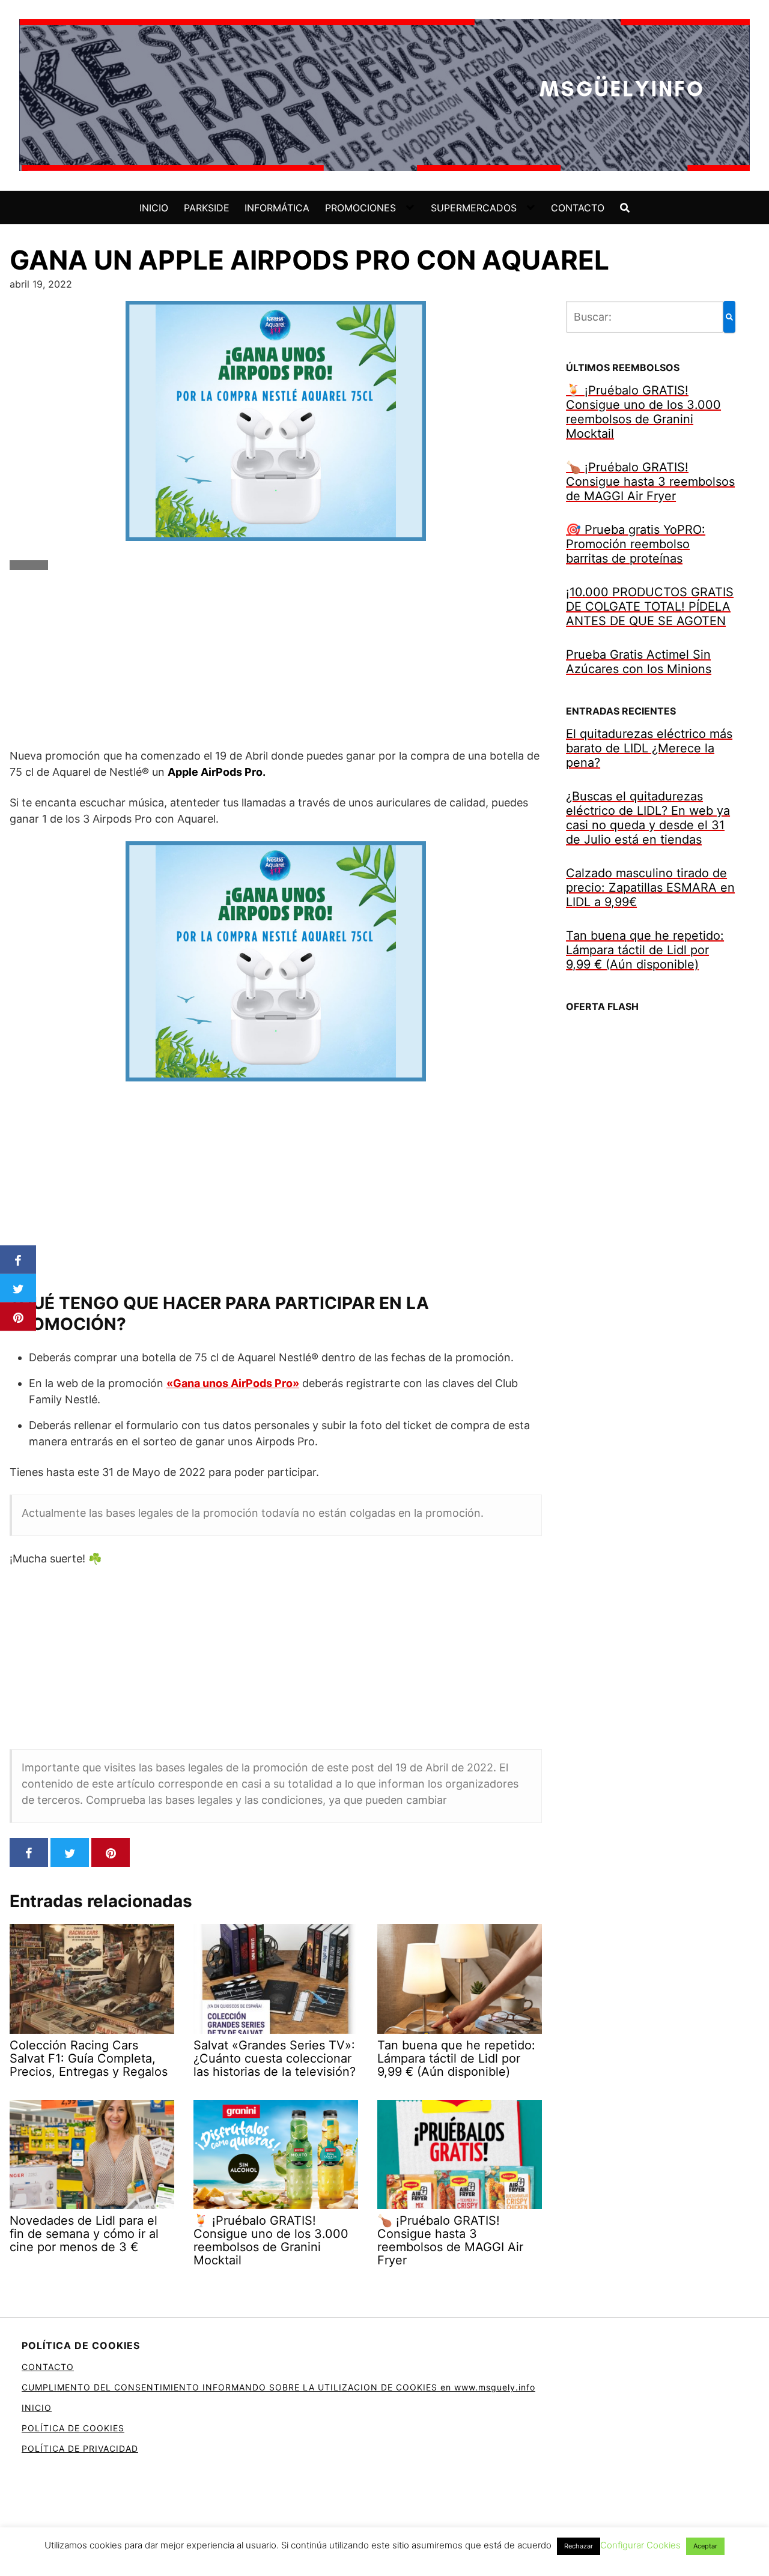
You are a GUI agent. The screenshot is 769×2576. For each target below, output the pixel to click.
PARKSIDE (207, 208)
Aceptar (705, 2546)
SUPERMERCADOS (474, 208)
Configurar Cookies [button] (640, 2545)
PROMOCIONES (360, 208)
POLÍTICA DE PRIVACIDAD (80, 2448)
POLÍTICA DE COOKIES (73, 2428)
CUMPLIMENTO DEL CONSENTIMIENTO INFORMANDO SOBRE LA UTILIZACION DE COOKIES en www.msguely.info (278, 2387)
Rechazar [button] (579, 2546)
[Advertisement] (276, 664)
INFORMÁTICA (277, 208)
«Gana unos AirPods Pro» (233, 1383)
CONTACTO (578, 208)
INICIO (154, 208)
